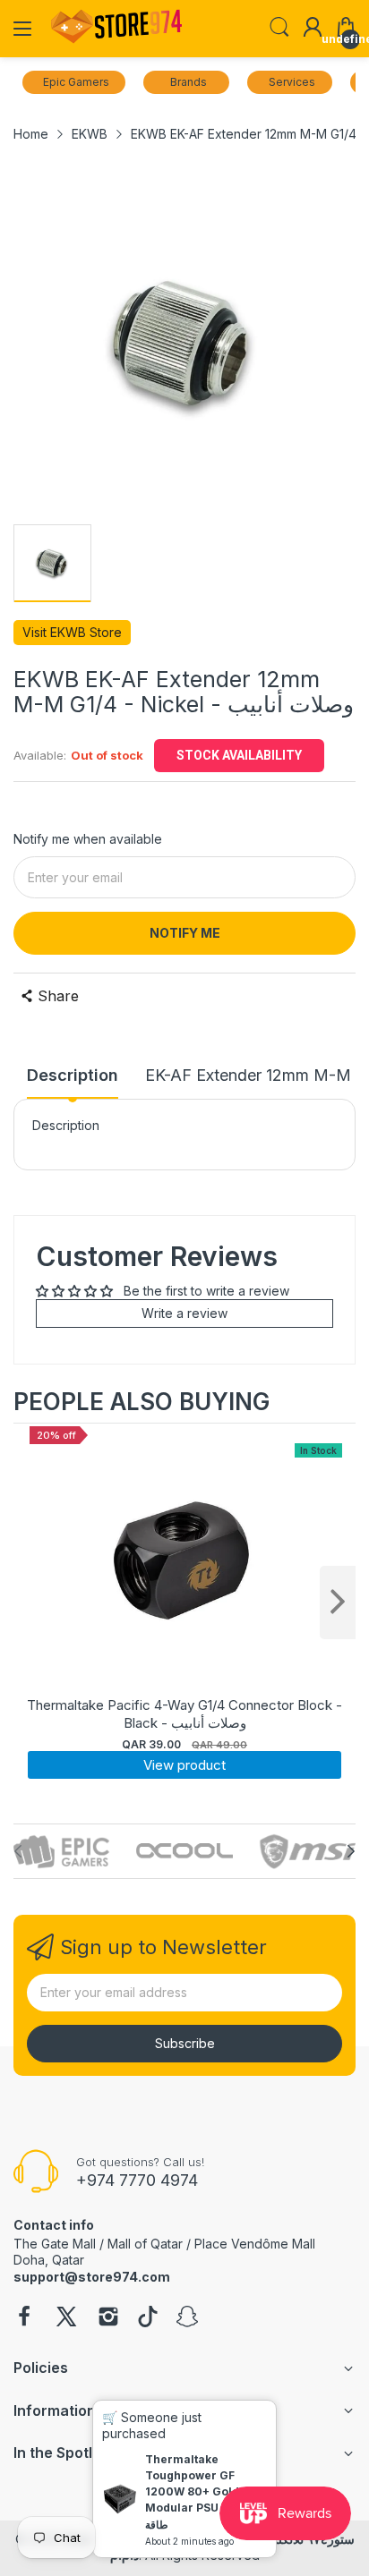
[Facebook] (24, 2318)
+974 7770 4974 (137, 2180)
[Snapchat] (187, 2318)
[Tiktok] (148, 2318)
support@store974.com (92, 2277)
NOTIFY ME (185, 933)
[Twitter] (66, 2318)
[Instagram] (108, 2318)
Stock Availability (239, 755)
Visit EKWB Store (72, 632)
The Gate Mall (55, 2244)
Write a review (184, 1313)
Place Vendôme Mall (255, 2244)
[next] (338, 1603)
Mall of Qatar (145, 2244)
